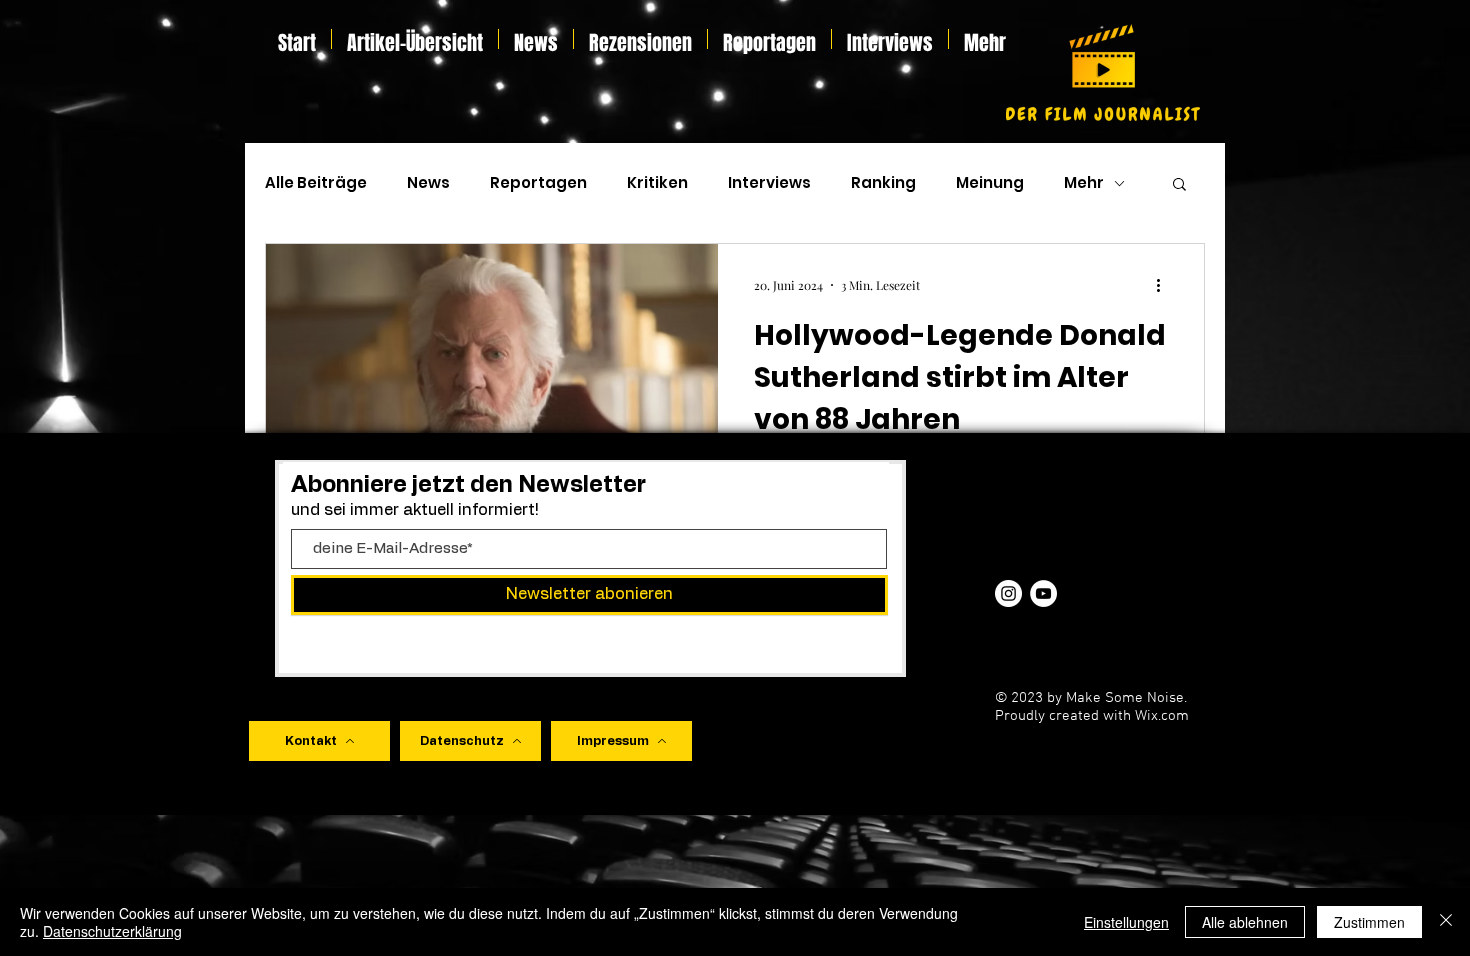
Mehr (1084, 183)
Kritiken (657, 183)
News (428, 183)
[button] (1179, 185)
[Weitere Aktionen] (1165, 285)
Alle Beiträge (316, 183)
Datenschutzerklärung (112, 931)
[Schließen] (1446, 922)
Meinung (990, 183)
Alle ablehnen (1245, 922)
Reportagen (538, 183)
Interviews (769, 183)
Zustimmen (1369, 922)
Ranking (883, 183)
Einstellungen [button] (1126, 922)
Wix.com (1162, 716)
